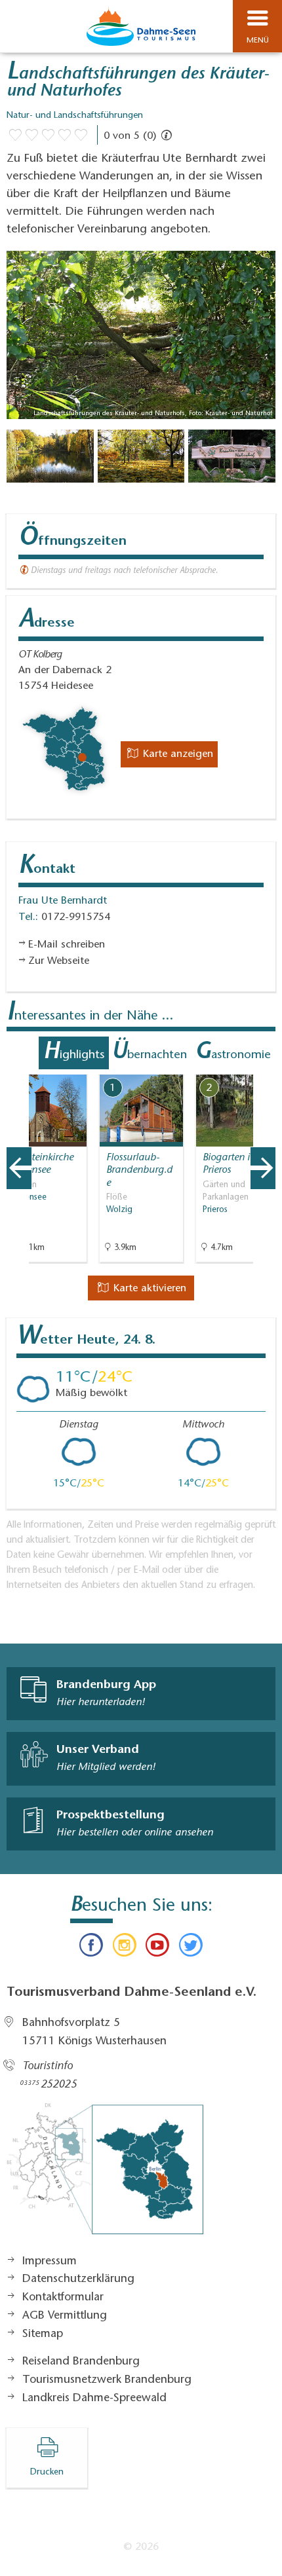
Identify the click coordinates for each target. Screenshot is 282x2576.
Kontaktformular (63, 2298)
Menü (258, 41)
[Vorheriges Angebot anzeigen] (19, 1168)
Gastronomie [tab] (233, 1053)
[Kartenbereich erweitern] (263, 1066)
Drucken (47, 2473)
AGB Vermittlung (65, 2316)
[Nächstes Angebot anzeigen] (263, 1168)
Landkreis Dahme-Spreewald (94, 2399)
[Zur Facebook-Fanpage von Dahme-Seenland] (91, 1948)
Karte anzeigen (176, 754)
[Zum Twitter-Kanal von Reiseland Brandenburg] (190, 1948)
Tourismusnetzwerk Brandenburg (107, 2380)
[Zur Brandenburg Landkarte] (105, 2175)
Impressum (50, 2262)
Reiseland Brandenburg (81, 2362)
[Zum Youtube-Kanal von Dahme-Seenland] (157, 1948)
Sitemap (43, 2334)
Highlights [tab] (74, 1053)
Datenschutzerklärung (78, 2279)
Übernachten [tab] (149, 1053)
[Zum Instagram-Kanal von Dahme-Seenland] (125, 1948)
